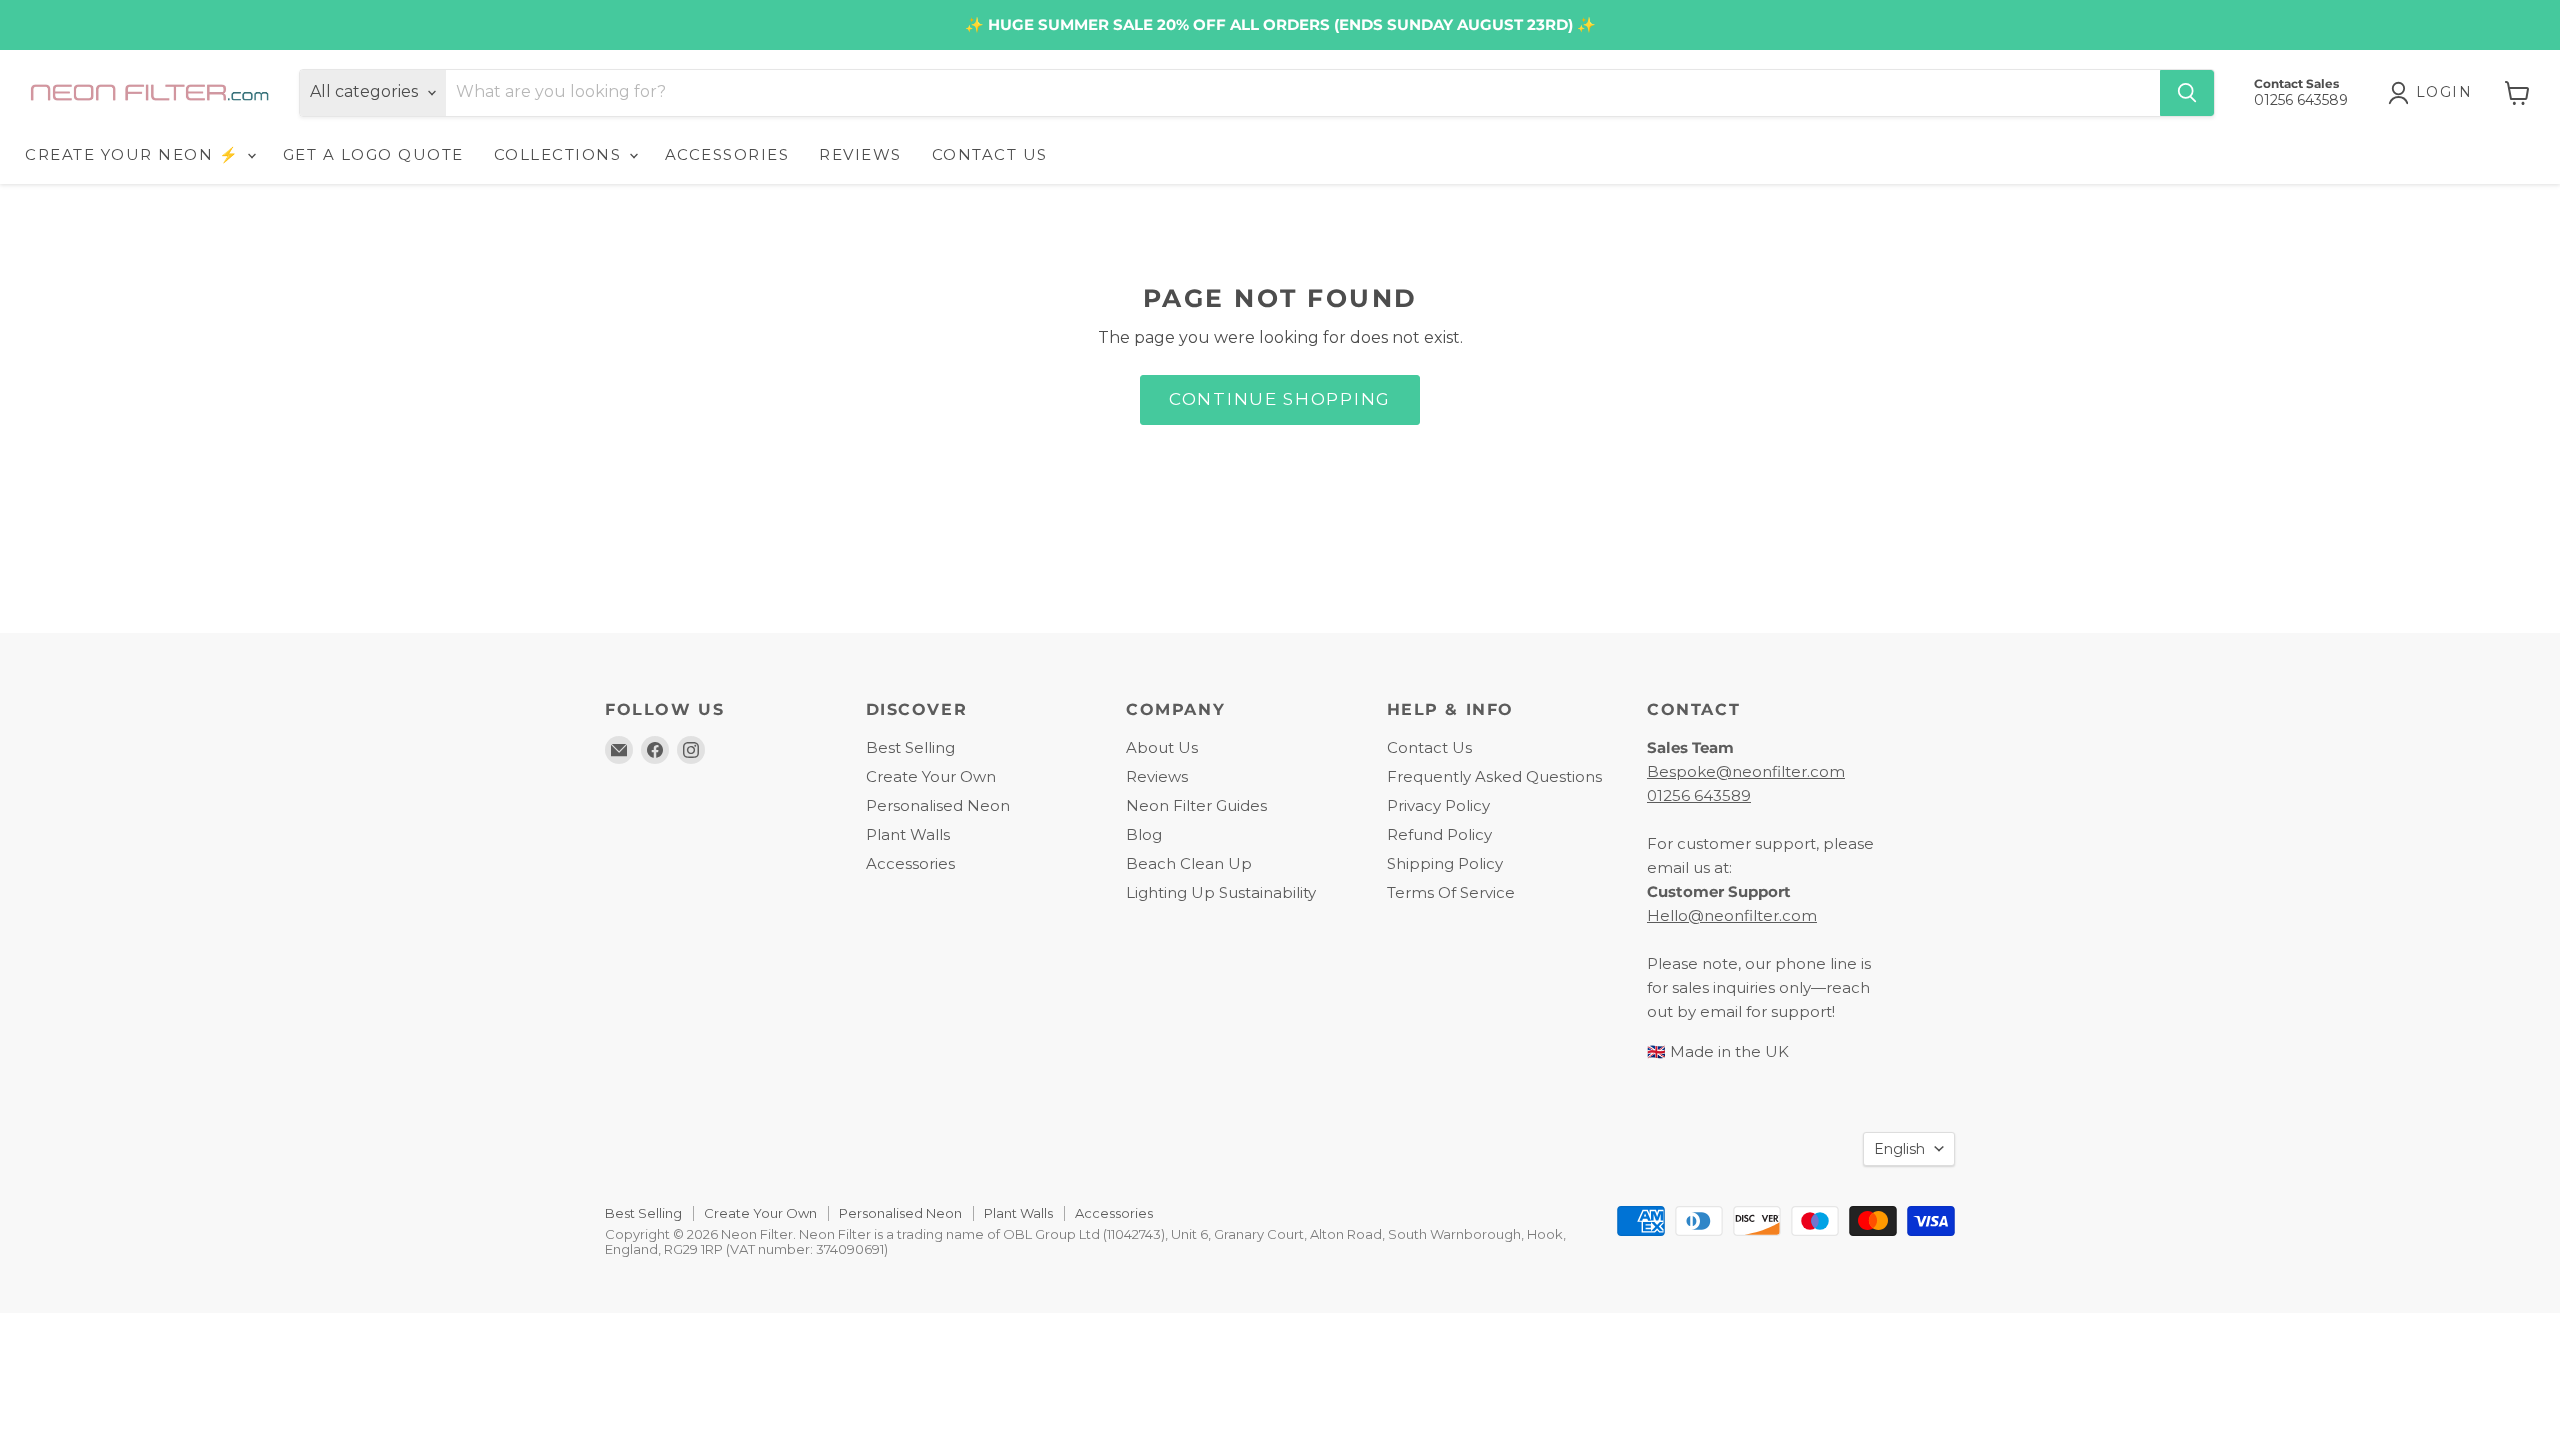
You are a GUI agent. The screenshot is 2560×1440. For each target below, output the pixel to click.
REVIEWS (860, 154)
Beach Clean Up (1189, 863)
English (1899, 1149)
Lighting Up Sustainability (1221, 892)
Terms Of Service (1451, 892)
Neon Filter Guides (1196, 805)
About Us (1162, 747)
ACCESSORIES (727, 154)
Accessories (910, 863)
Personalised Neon (938, 805)
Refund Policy (1439, 834)
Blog (1144, 834)
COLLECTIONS (560, 154)
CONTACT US (990, 154)
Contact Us (1429, 747)
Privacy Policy (1438, 805)
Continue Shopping (1280, 399)
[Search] (2187, 93)
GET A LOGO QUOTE (373, 154)
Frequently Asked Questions (1494, 776)
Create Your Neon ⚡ (135, 154)
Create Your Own (931, 776)
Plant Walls (908, 834)
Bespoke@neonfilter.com (1746, 771)
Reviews (1157, 776)
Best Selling (910, 747)
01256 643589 (1699, 795)
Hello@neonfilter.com (1732, 915)
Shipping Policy (1445, 863)
